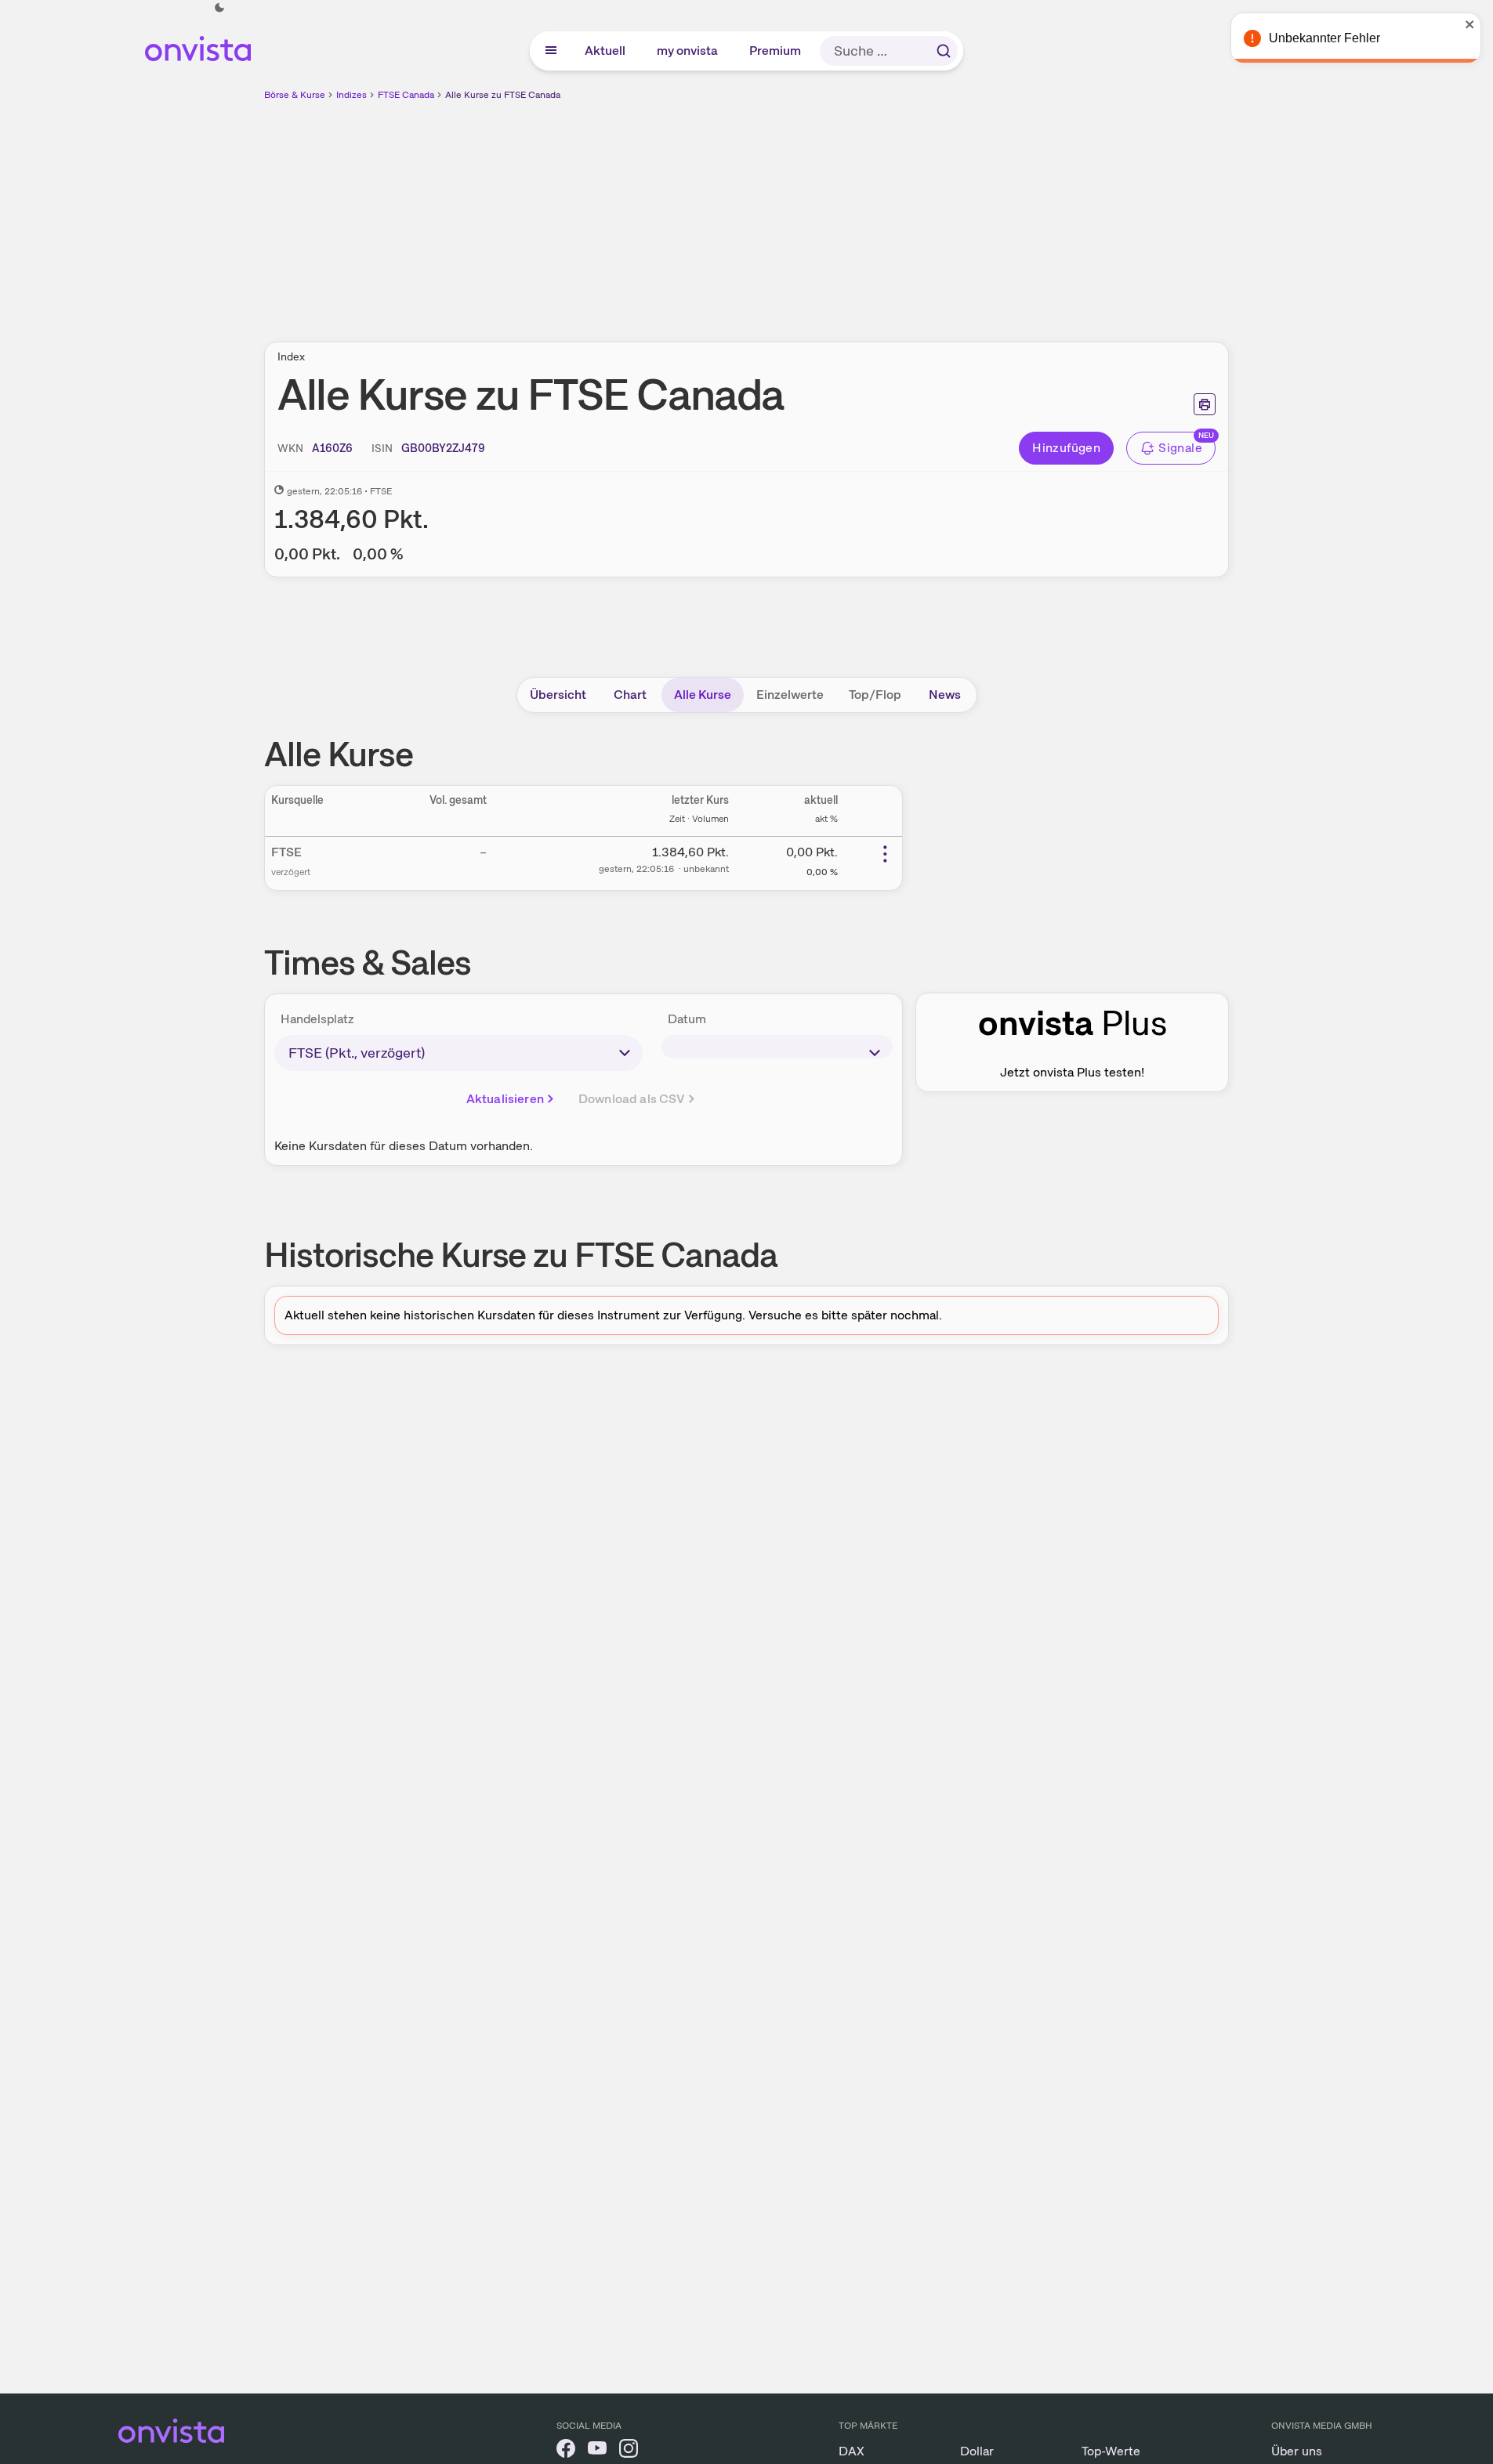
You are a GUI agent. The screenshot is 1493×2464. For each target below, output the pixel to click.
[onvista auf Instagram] (629, 2451)
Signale (1180, 448)
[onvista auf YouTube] (597, 2451)
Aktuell (606, 51)
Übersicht (558, 695)
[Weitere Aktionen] (885, 854)
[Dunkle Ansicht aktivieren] (219, 8)
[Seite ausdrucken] (1205, 404)
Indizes (352, 95)
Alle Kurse (703, 695)
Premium (776, 51)
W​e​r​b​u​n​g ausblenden (882, 212)
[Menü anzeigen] (551, 51)
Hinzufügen (1066, 448)
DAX (852, 2451)
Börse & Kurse (295, 95)
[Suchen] (944, 51)
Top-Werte (1111, 2451)
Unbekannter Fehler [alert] (1324, 38)
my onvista (688, 51)
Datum (687, 1019)
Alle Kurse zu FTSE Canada (503, 95)
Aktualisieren (505, 1099)
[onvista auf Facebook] (566, 2451)
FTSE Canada (406, 95)
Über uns (1297, 2451)
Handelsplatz (317, 1019)
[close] (1469, 24)
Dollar (977, 2451)
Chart (630, 695)
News (945, 695)
